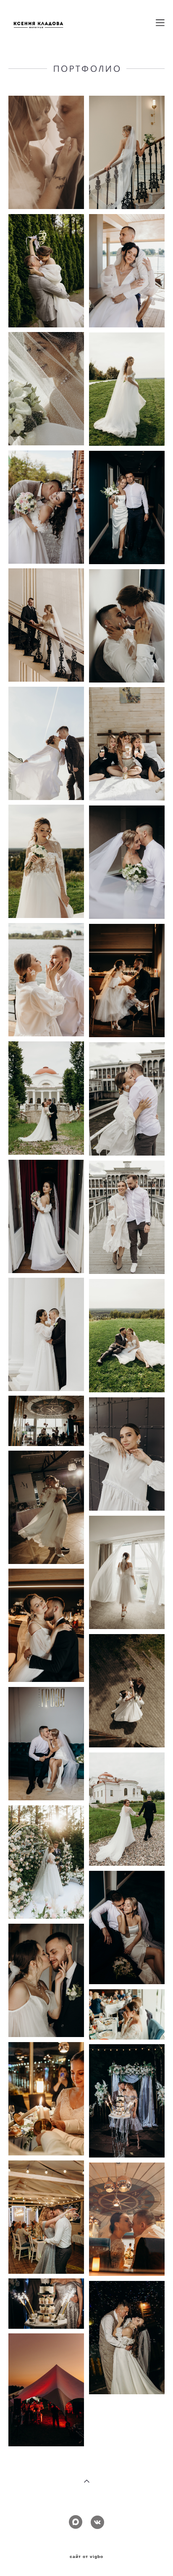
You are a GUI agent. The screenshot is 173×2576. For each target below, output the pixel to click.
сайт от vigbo (86, 2557)
